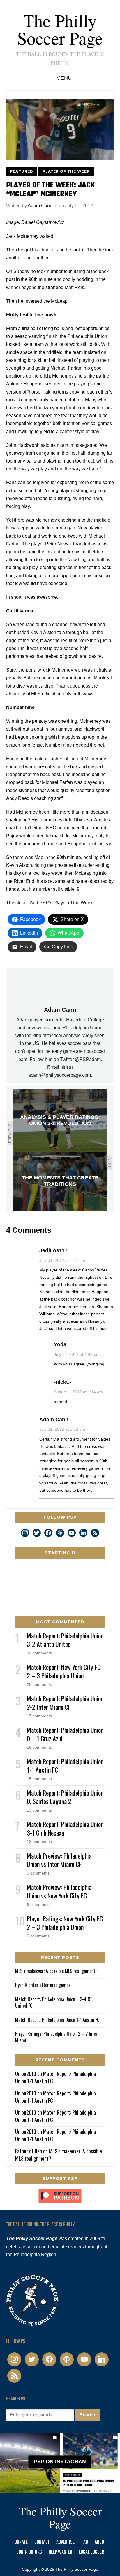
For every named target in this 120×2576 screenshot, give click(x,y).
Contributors (29, 2552)
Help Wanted (60, 2552)
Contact (42, 2542)
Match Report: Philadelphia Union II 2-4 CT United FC (54, 2002)
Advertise (65, 2542)
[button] (60, 78)
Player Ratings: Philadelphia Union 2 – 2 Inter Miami (56, 2037)
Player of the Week (66, 171)
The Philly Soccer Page (60, 29)
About (100, 2542)
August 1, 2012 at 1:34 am (78, 1392)
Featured (22, 171)
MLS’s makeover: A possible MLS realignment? (56, 1971)
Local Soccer (91, 2552)
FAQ (85, 2542)
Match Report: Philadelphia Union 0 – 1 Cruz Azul (65, 1734)
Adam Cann (40, 206)
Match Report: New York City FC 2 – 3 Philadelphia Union (64, 1671)
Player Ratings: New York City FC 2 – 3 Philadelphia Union (65, 1923)
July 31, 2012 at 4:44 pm (77, 1354)
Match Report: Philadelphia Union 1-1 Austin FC (65, 1766)
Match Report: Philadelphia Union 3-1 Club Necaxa (65, 1828)
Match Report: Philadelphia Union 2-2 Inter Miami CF (65, 1703)
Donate (21, 2542)
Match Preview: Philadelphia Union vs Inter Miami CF (59, 1860)
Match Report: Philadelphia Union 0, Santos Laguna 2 (65, 1797)
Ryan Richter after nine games (43, 1985)
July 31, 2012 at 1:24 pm (62, 1260)
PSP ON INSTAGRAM (60, 2462)
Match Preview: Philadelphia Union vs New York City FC (59, 1891)
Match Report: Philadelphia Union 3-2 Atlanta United (65, 1640)
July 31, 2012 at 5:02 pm (62, 1429)
